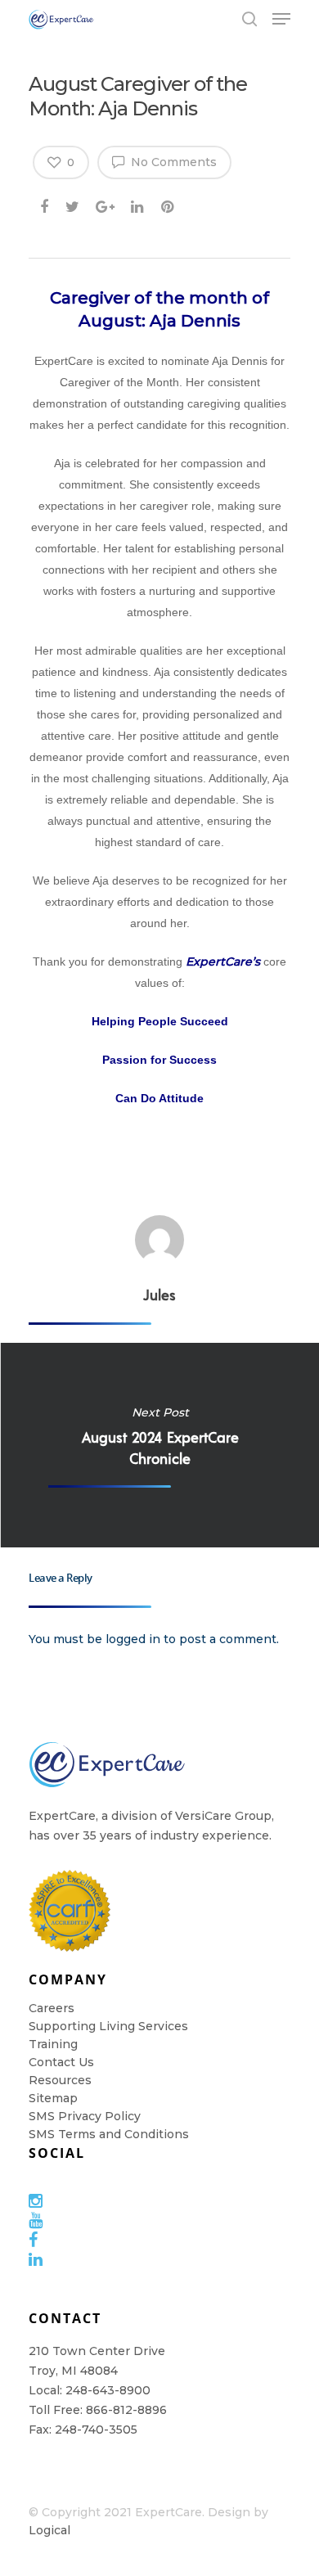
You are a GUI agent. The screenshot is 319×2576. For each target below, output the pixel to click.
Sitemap (53, 2098)
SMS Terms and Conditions (109, 2134)
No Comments (172, 162)
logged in (133, 1639)
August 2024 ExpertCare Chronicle (159, 1445)
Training (53, 2044)
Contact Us (61, 2062)
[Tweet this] (73, 204)
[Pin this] (169, 204)
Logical (49, 2530)
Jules (159, 1295)
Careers (52, 2008)
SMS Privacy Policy (85, 2116)
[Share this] (45, 204)
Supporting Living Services (108, 2026)
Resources (60, 2080)
